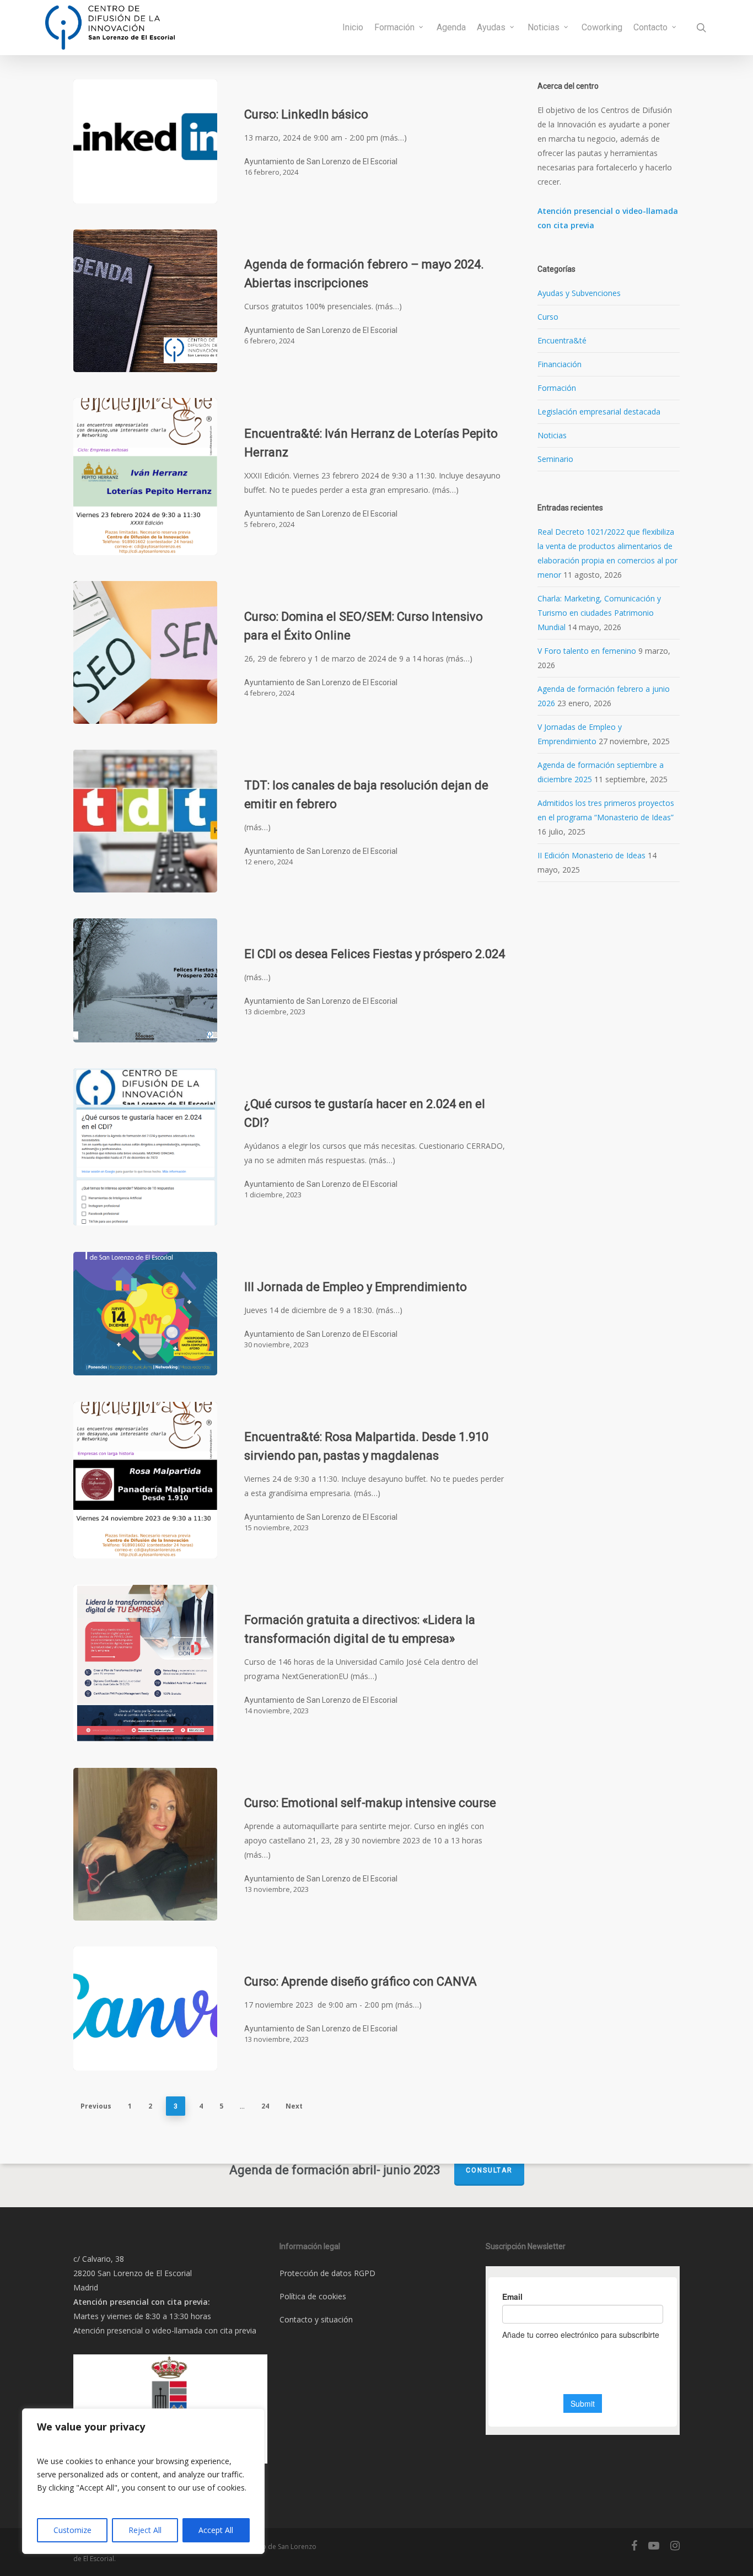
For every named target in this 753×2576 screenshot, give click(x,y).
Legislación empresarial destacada (599, 412)
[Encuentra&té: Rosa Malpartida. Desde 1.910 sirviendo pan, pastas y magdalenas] (145, 1480)
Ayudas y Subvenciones (579, 293)
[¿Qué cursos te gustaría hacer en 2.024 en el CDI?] (145, 1147)
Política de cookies (313, 2296)
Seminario (555, 459)
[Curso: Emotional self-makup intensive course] (145, 1844)
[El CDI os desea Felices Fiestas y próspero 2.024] (145, 980)
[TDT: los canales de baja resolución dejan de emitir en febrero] (145, 821)
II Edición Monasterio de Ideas (591, 855)
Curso (548, 317)
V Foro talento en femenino (587, 651)
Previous (96, 2106)
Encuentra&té (562, 340)
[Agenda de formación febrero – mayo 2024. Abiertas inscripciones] (145, 301)
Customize (72, 2530)
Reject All (145, 2530)
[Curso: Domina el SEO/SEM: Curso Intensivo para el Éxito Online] (145, 652)
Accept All (216, 2530)
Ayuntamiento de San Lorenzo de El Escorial (321, 162)
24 (265, 2106)
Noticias (552, 435)
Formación (557, 388)
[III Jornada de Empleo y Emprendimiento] (145, 1314)
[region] (143, 2481)
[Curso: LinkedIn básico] (145, 141)
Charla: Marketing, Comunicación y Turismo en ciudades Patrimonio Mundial (599, 613)
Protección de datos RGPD (327, 2273)
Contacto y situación (316, 2319)
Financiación (560, 364)
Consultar (489, 2170)
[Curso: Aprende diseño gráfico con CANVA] (145, 2008)
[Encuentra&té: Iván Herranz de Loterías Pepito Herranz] (145, 477)
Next (294, 2106)
